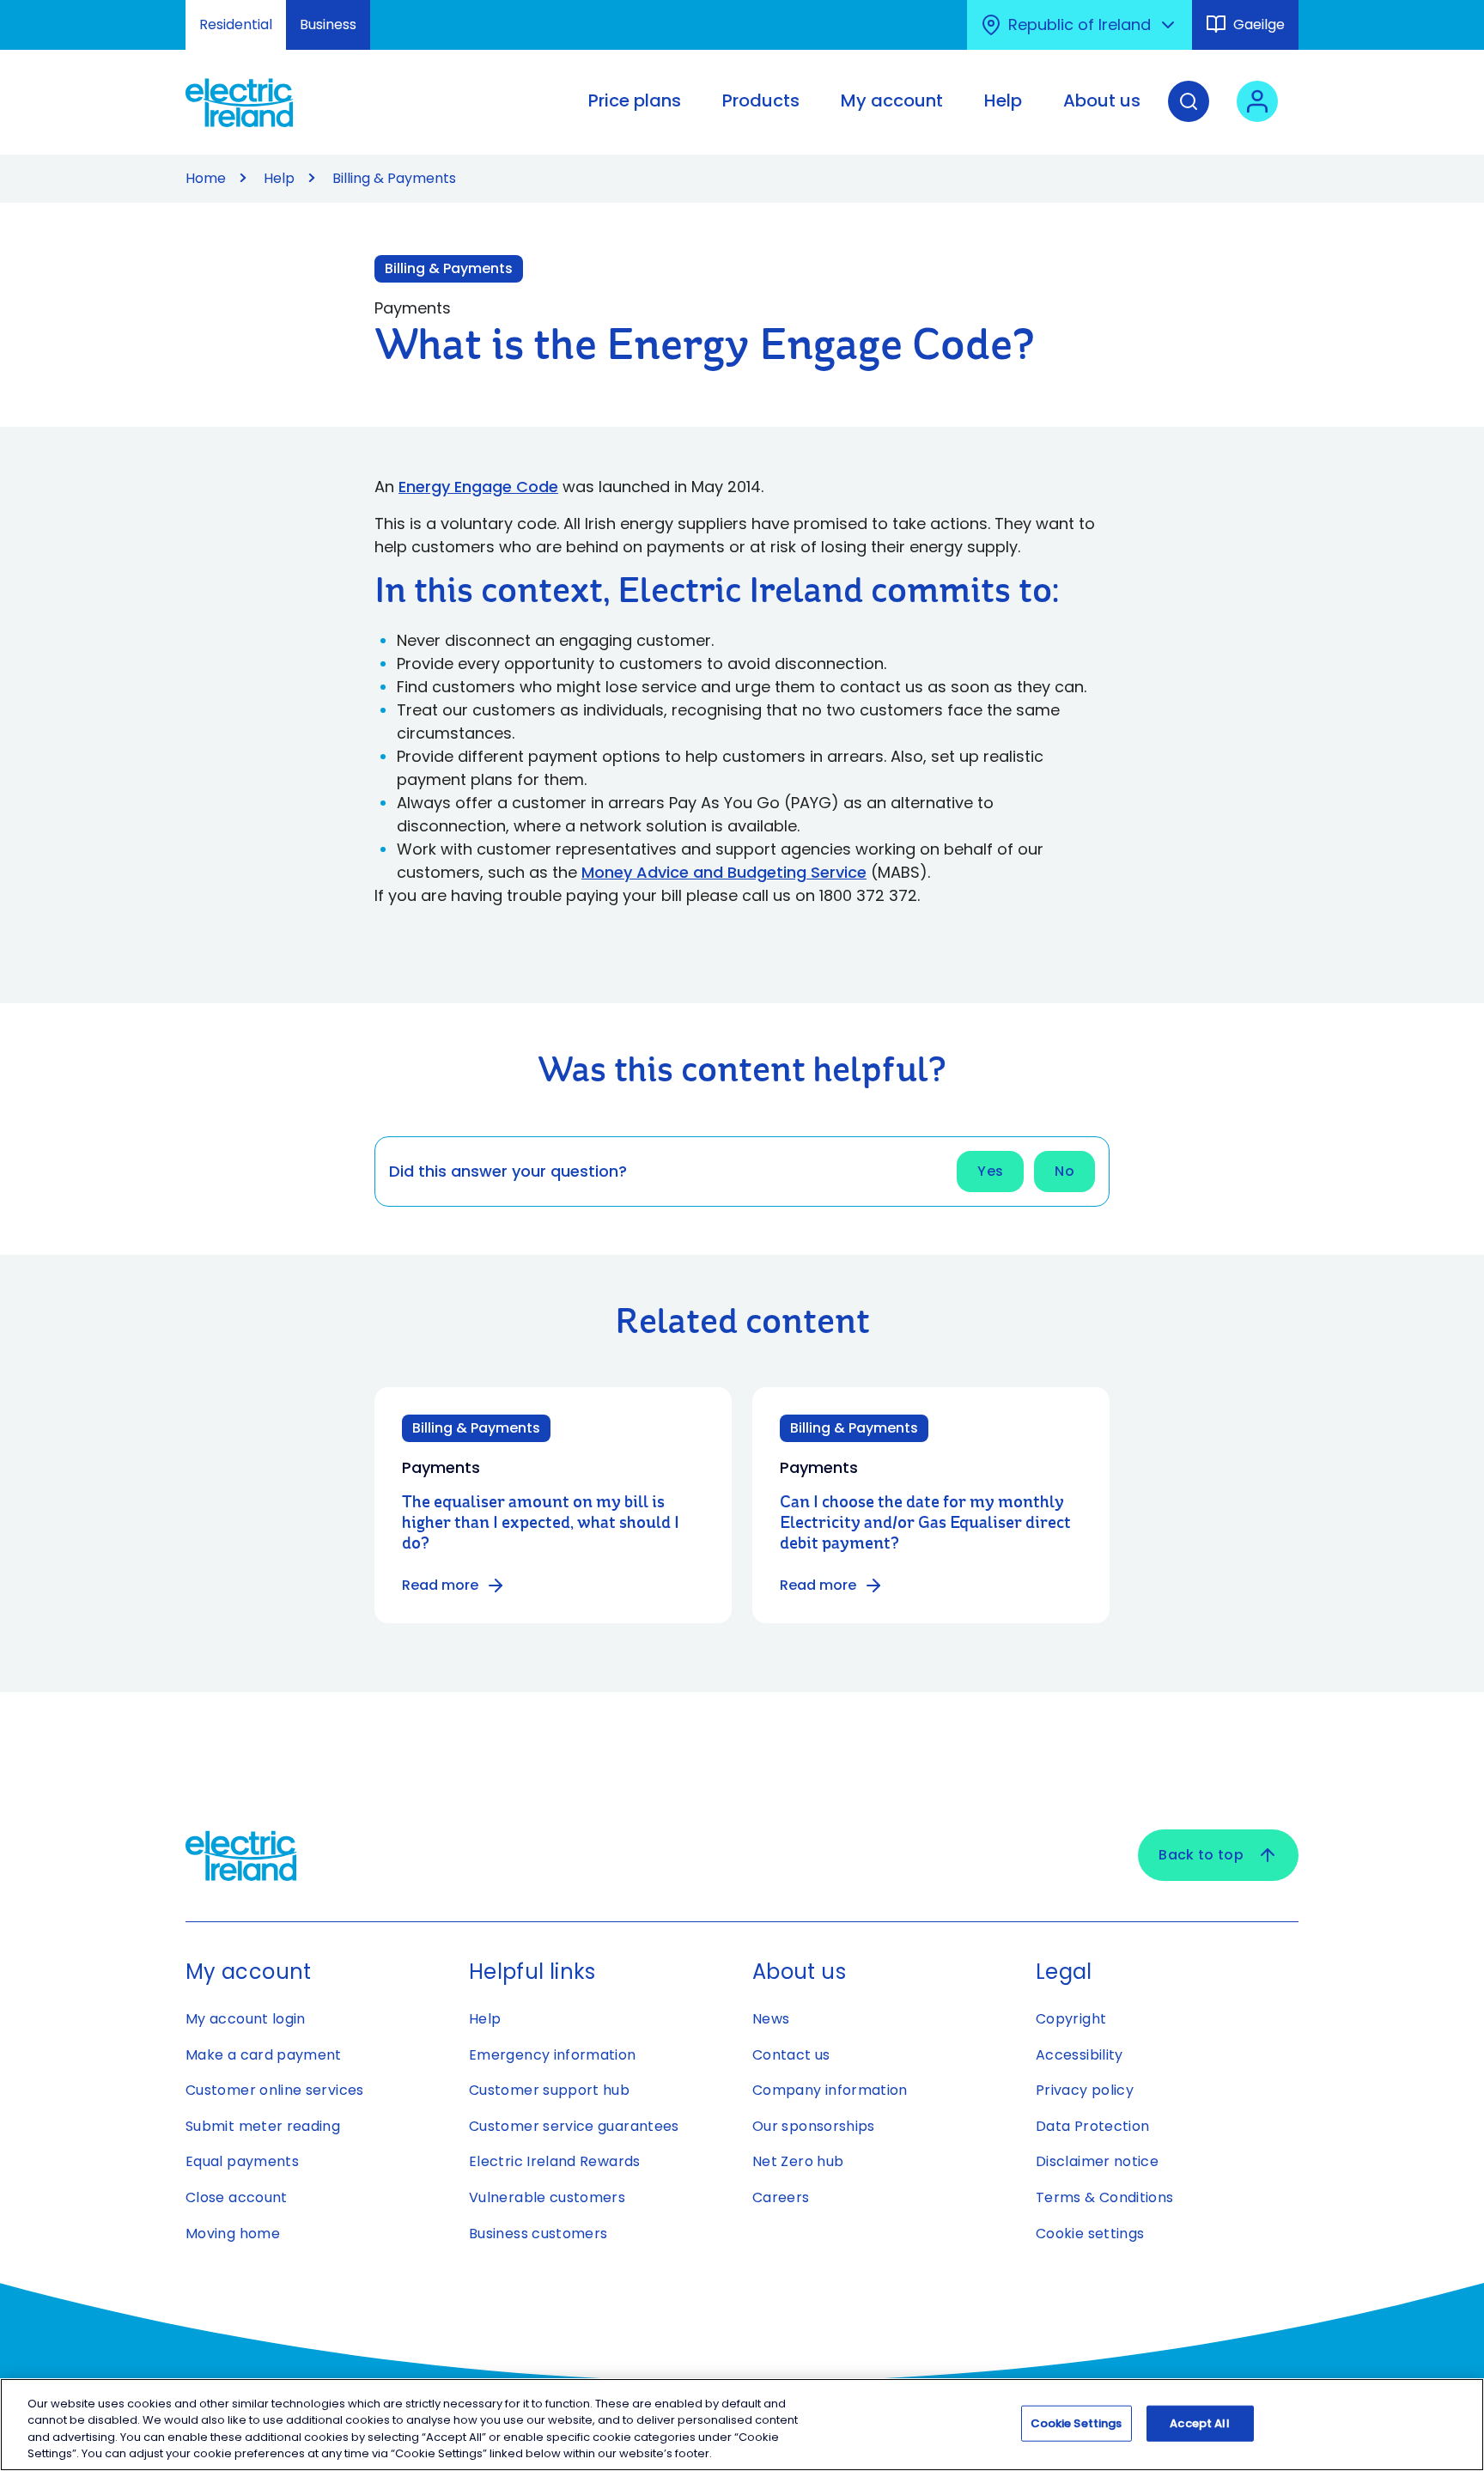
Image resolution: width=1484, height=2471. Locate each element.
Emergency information (553, 2055)
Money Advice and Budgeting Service (724, 872)
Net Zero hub (798, 2161)
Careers (781, 2197)
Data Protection (1092, 2126)
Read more (440, 1585)
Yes (990, 1171)
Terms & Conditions (1104, 2197)
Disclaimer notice (1097, 2161)
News (771, 2019)
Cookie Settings (1077, 2423)
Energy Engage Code (478, 487)
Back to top (1201, 1855)
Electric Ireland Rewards (555, 2161)
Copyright (1071, 2019)
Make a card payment (264, 2055)
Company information (830, 2090)
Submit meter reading (263, 2126)
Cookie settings (1090, 2234)
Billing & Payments (449, 268)
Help (279, 178)
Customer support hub (549, 2090)
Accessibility (1080, 2055)
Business (328, 24)
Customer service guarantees (574, 2126)
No (1064, 1171)
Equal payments (242, 2161)
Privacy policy (1085, 2090)
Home (206, 178)
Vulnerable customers (547, 2197)
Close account (237, 2197)
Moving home (233, 2234)
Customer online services (275, 2090)
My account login (246, 2019)
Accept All (1199, 2423)
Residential (236, 24)
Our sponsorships (814, 2126)
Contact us (791, 2055)
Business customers (538, 2234)
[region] (742, 2425)
